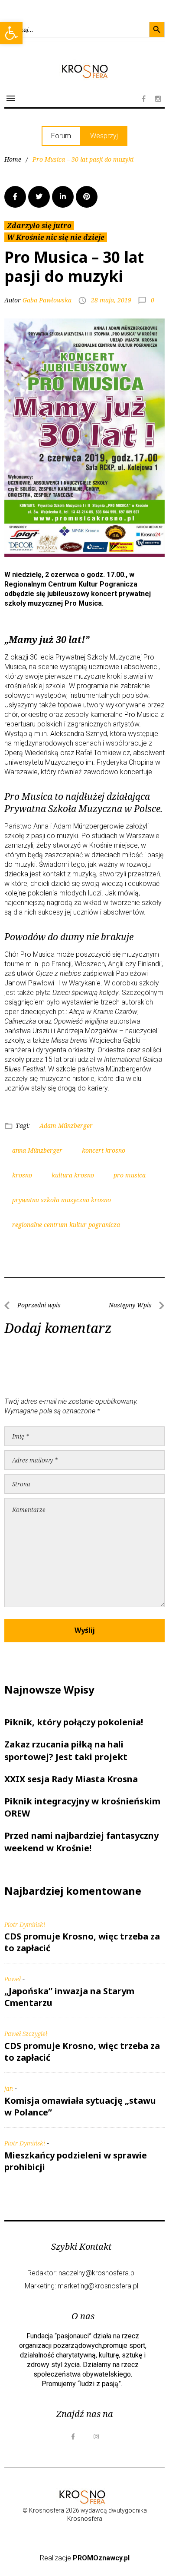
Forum (61, 136)
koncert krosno (104, 1150)
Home (13, 159)
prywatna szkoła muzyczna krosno (62, 1200)
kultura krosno (73, 1175)
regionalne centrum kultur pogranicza (66, 1225)
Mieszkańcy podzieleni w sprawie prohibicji (76, 2161)
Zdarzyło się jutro (39, 225)
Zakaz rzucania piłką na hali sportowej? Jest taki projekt (66, 1750)
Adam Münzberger (66, 1126)
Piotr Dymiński (25, 1925)
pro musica (130, 1175)
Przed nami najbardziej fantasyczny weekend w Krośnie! (81, 1842)
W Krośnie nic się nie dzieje (56, 237)
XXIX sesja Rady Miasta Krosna (71, 1779)
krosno (22, 1175)
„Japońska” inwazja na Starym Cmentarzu (69, 1997)
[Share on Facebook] (15, 197)
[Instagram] (158, 99)
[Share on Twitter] (39, 197)
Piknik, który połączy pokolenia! (74, 1722)
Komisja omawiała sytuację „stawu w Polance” (80, 2106)
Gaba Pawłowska (47, 300)
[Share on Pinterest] (87, 197)
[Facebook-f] (73, 2437)
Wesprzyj (104, 136)
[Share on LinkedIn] (63, 197)
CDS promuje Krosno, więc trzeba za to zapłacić (82, 1942)
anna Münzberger (37, 1150)
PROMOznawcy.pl (101, 2558)
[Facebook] (143, 99)
